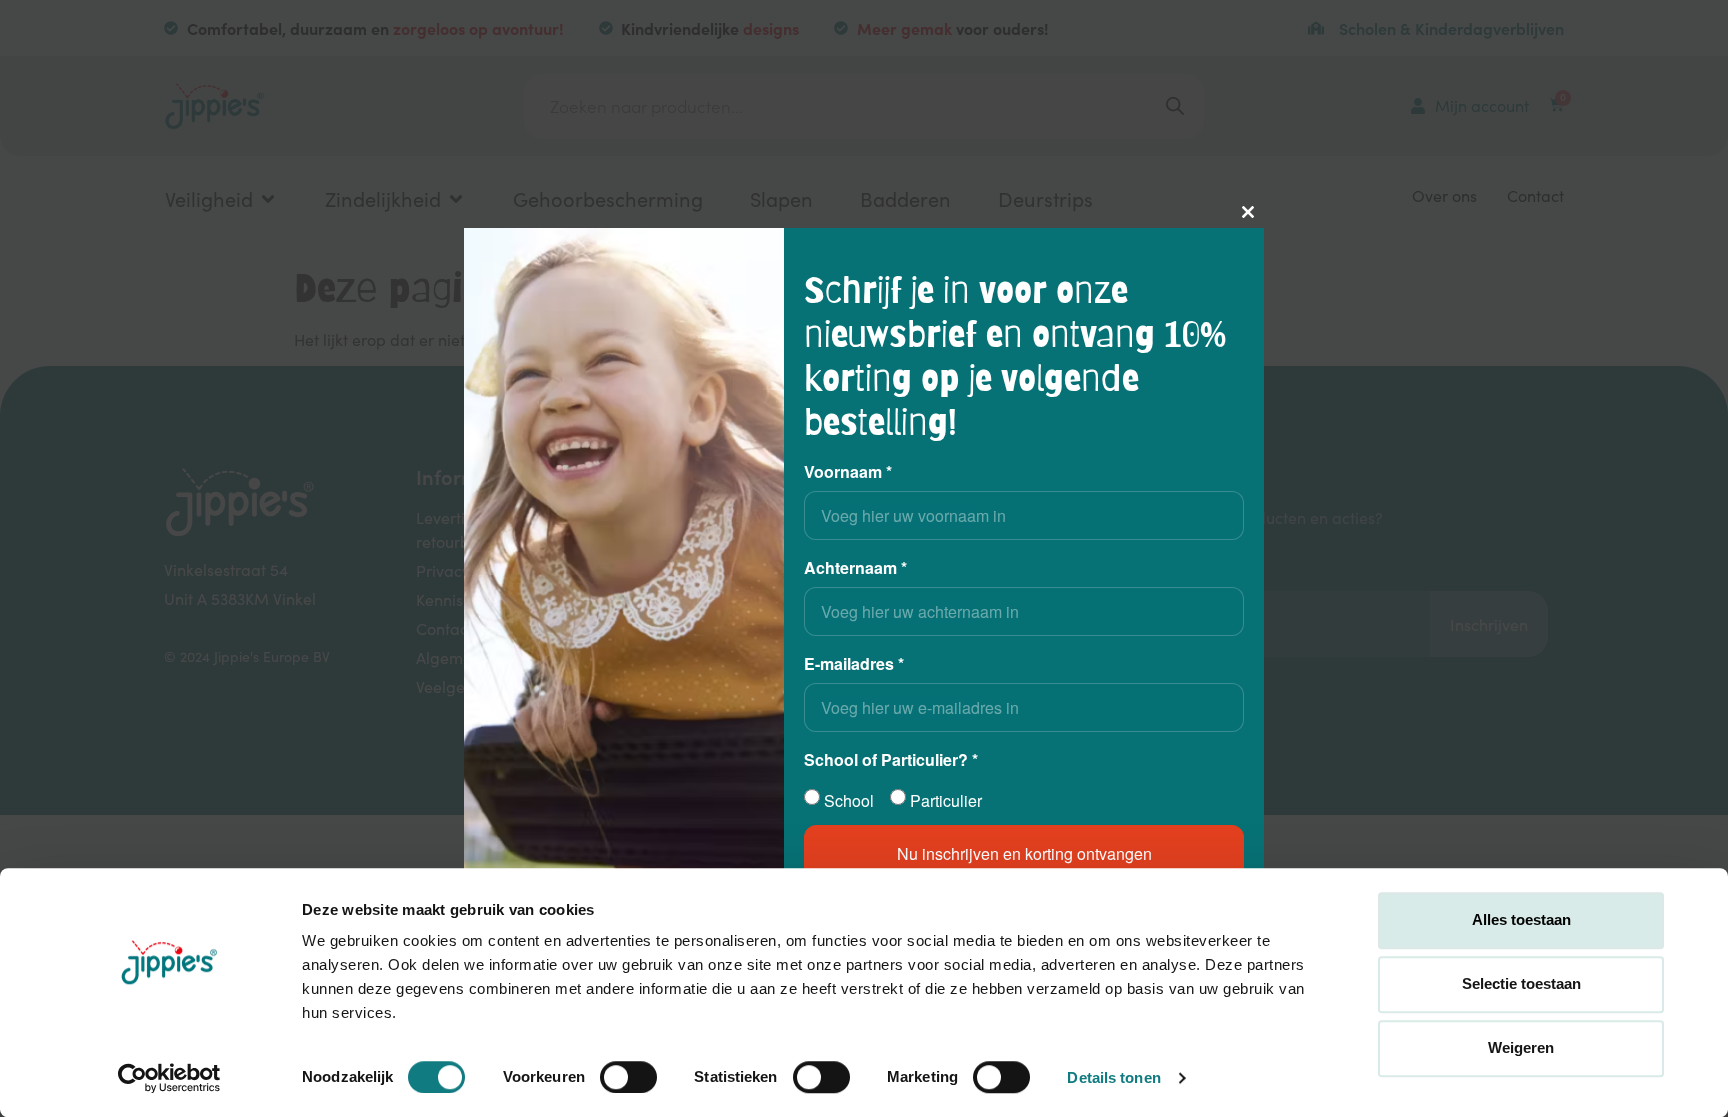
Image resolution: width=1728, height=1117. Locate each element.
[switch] (628, 1077)
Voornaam (848, 471)
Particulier (946, 800)
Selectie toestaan (1521, 983)
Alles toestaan (1521, 919)
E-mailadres (854, 663)
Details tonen (1113, 1077)
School (849, 800)
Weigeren (1521, 1047)
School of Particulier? (891, 759)
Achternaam (855, 567)
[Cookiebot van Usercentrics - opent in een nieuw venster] (169, 1078)
